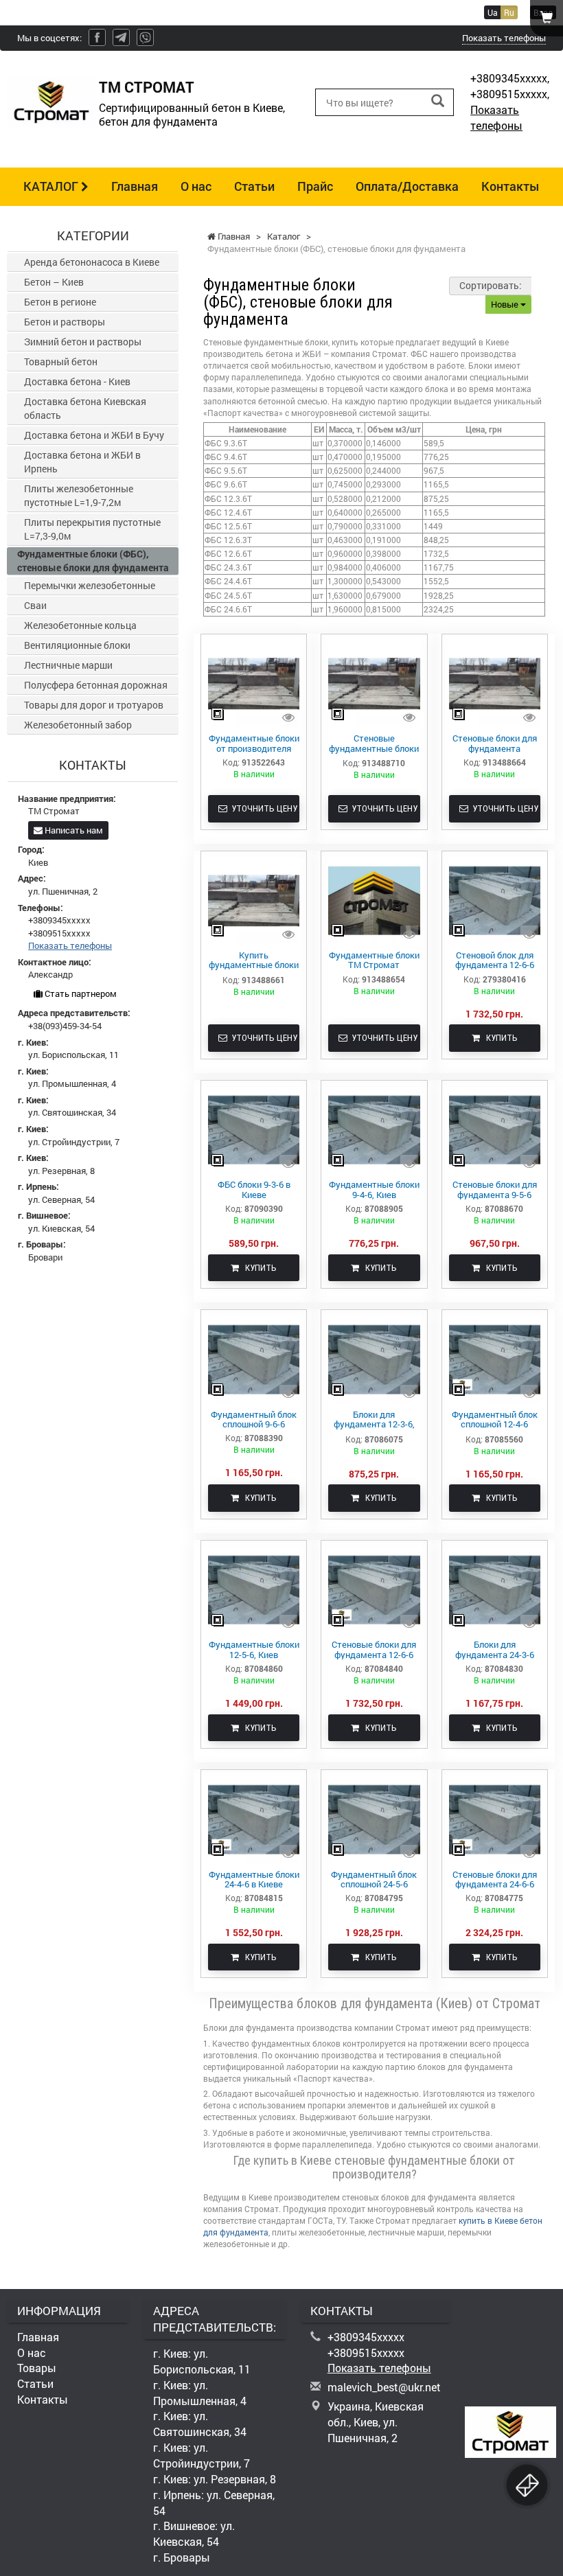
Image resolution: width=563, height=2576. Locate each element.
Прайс (315, 186)
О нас (196, 186)
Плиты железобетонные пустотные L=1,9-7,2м (79, 495)
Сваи (35, 605)
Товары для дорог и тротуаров (94, 705)
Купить (499, 1038)
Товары (37, 2368)
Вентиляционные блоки (77, 645)
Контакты (510, 186)
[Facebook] (97, 37)
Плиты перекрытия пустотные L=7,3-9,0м (92, 529)
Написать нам (73, 830)
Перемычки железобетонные (90, 585)
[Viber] (145, 37)
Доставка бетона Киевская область (85, 408)
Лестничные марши (68, 665)
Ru (509, 12)
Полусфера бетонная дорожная (96, 685)
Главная (135, 186)
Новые (506, 304)
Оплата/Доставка (407, 186)
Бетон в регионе (60, 302)
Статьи (254, 186)
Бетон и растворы (65, 322)
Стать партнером (80, 993)
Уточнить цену (262, 808)
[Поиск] (438, 101)
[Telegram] (121, 37)
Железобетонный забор (78, 725)
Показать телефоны (504, 38)
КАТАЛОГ (52, 186)
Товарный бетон (61, 361)
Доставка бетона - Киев (77, 381)
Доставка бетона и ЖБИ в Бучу (94, 435)
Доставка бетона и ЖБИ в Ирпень (82, 462)
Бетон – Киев (54, 282)
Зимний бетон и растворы (83, 342)
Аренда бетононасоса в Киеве (92, 262)
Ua (493, 12)
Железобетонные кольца (80, 625)
